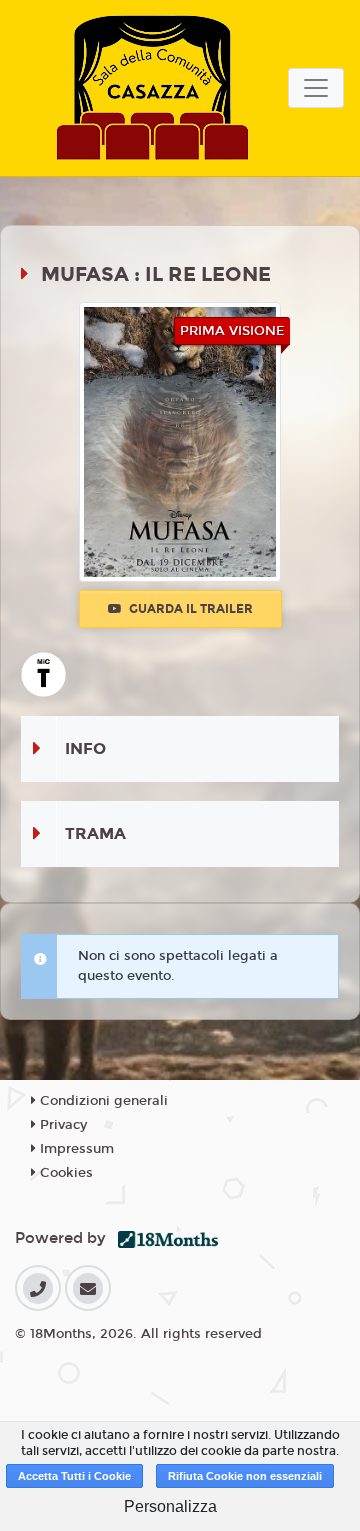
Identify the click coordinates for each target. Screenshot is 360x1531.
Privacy (61, 1125)
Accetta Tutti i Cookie (74, 1476)
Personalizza (170, 1506)
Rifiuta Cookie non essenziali (245, 1476)
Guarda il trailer (189, 609)
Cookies (64, 1173)
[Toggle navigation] (316, 88)
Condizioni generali (102, 1101)
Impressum (75, 1149)
